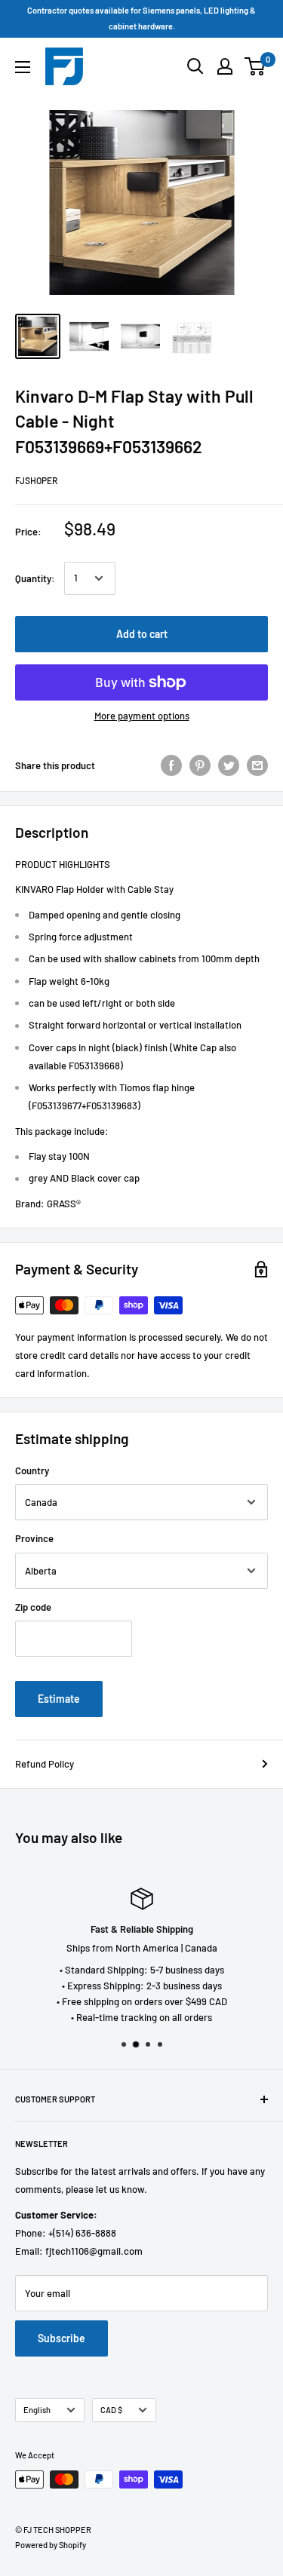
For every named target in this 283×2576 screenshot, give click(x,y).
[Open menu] (23, 67)
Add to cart (142, 634)
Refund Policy (45, 1764)
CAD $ (111, 2410)
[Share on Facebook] (171, 765)
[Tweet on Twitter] (229, 765)
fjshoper (36, 480)
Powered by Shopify (51, 2545)
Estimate (59, 1699)
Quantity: (35, 578)
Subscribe (62, 2338)
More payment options (142, 716)
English (37, 2410)
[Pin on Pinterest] (200, 765)
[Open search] (195, 66)
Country (32, 1470)
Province (34, 1538)
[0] (255, 66)
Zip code (33, 1607)
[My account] (225, 66)
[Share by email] (257, 765)
